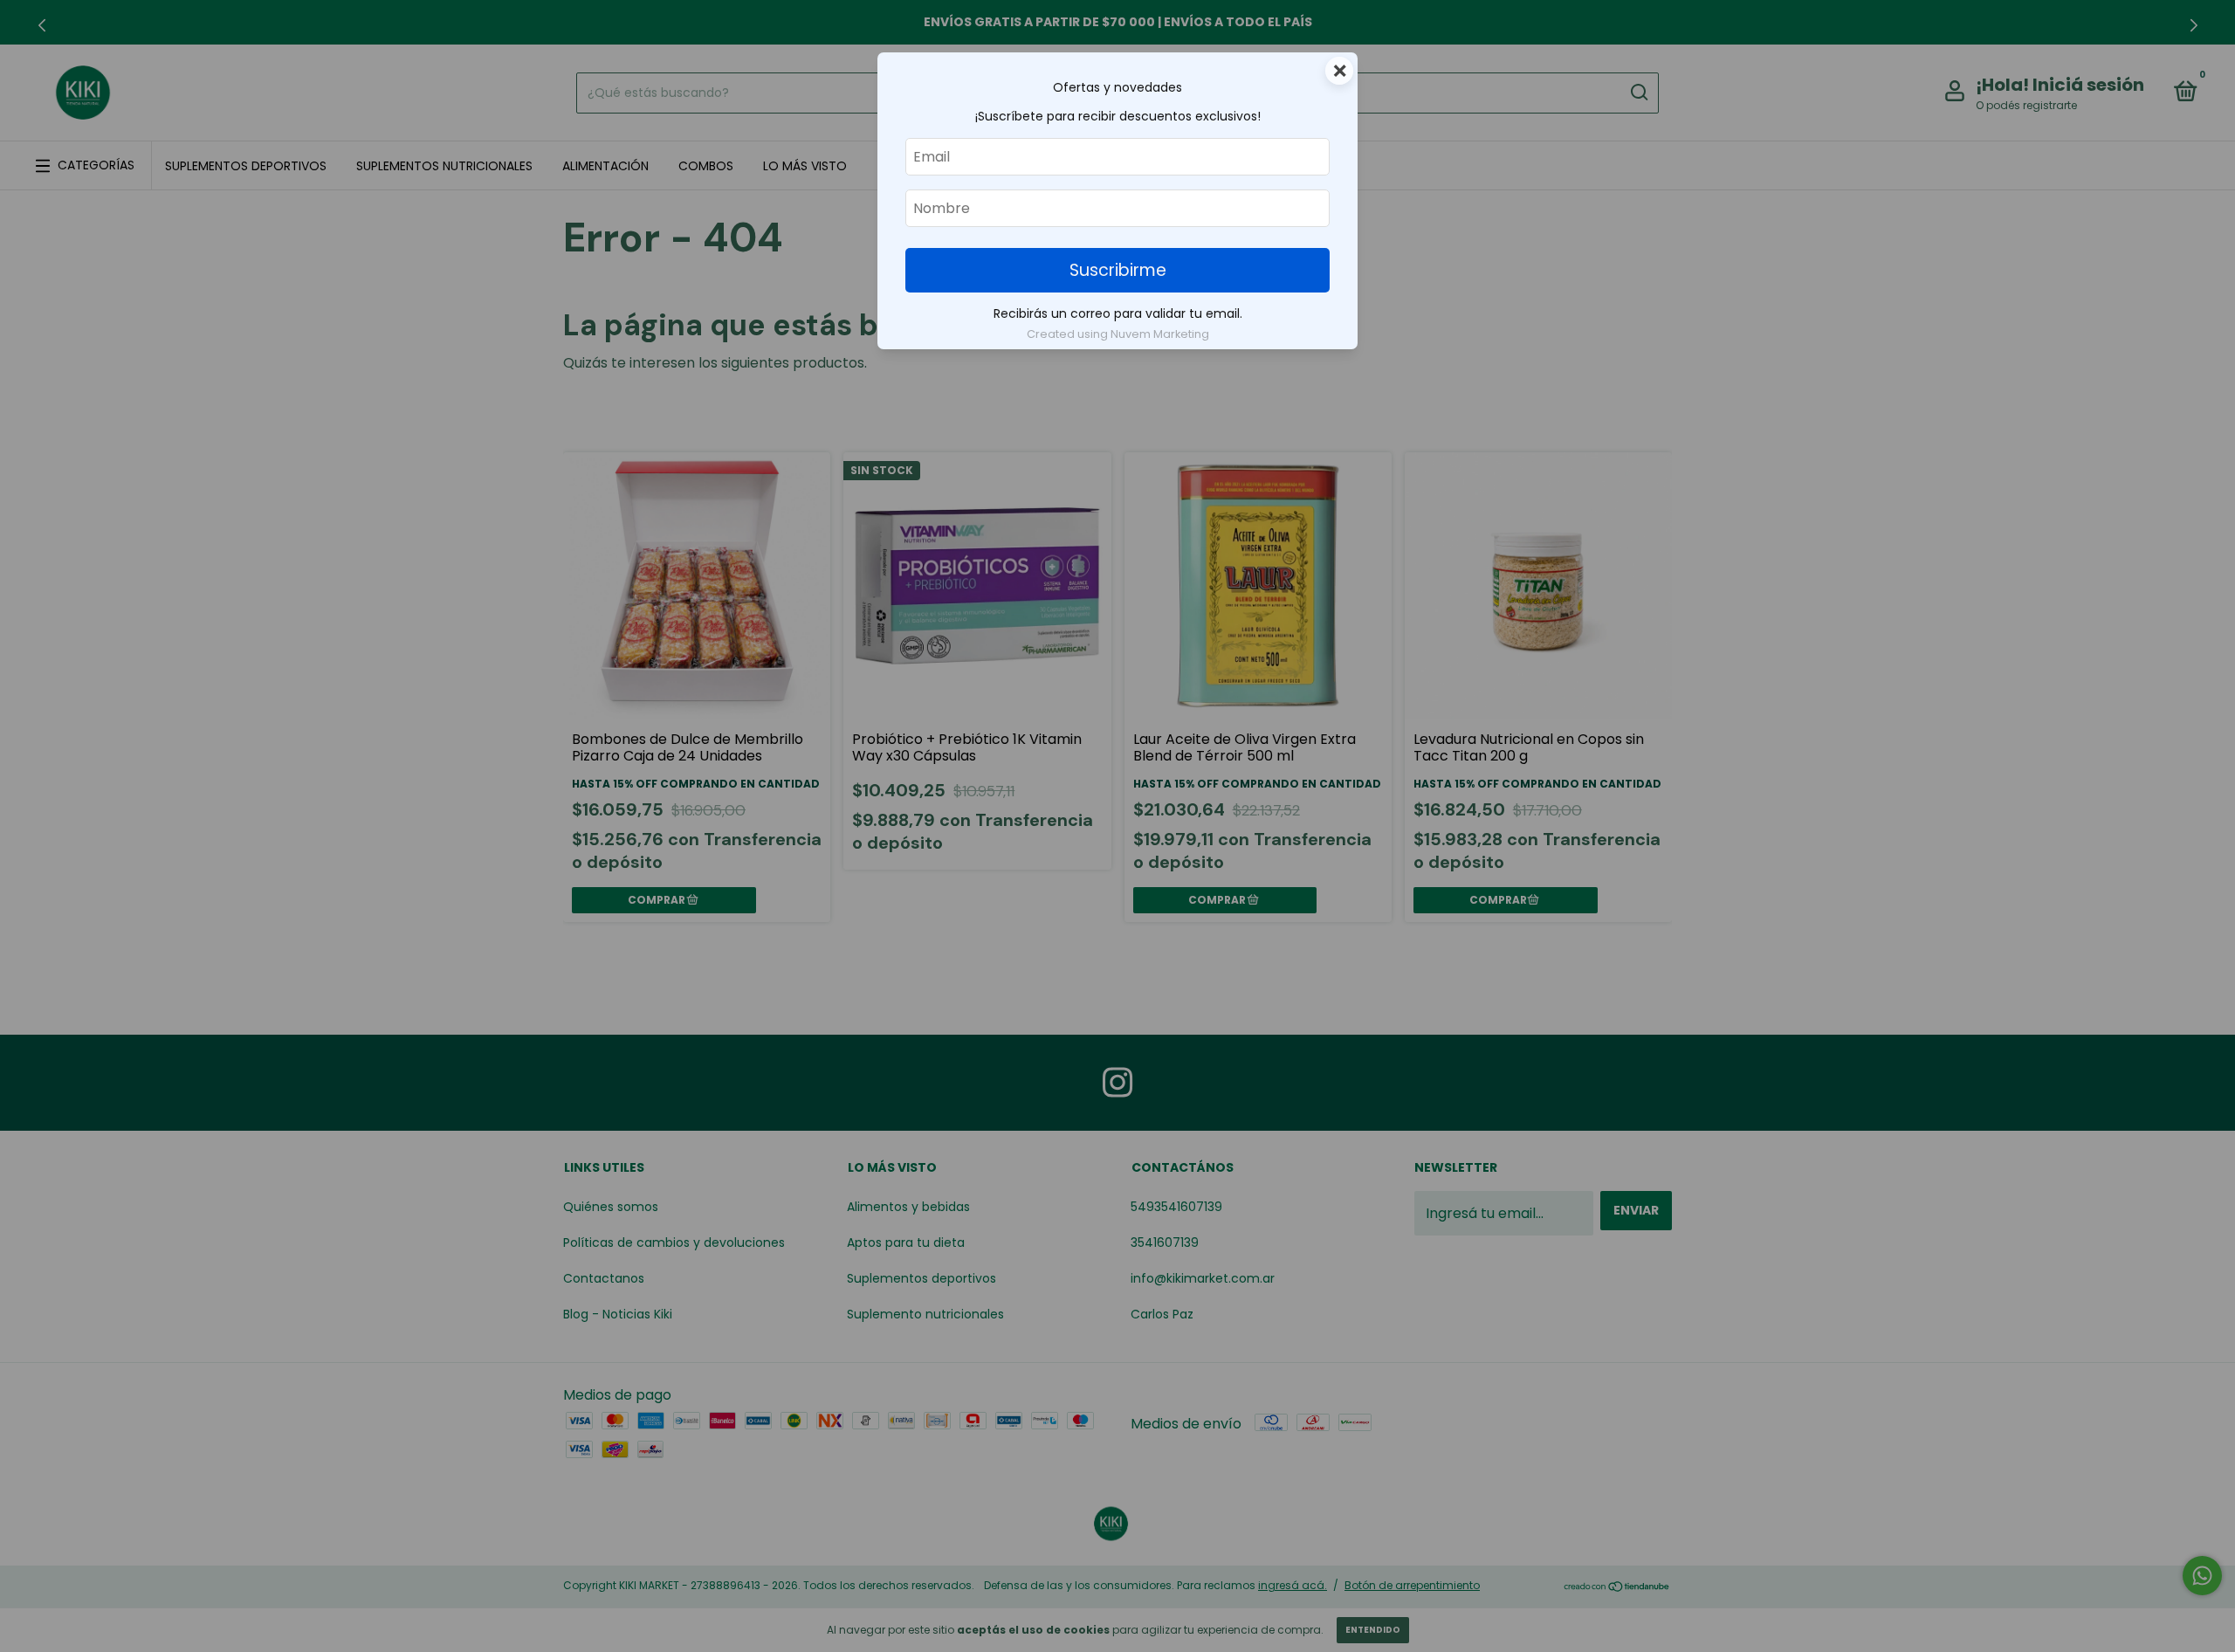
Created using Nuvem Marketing (1118, 334)
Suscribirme (1118, 270)
